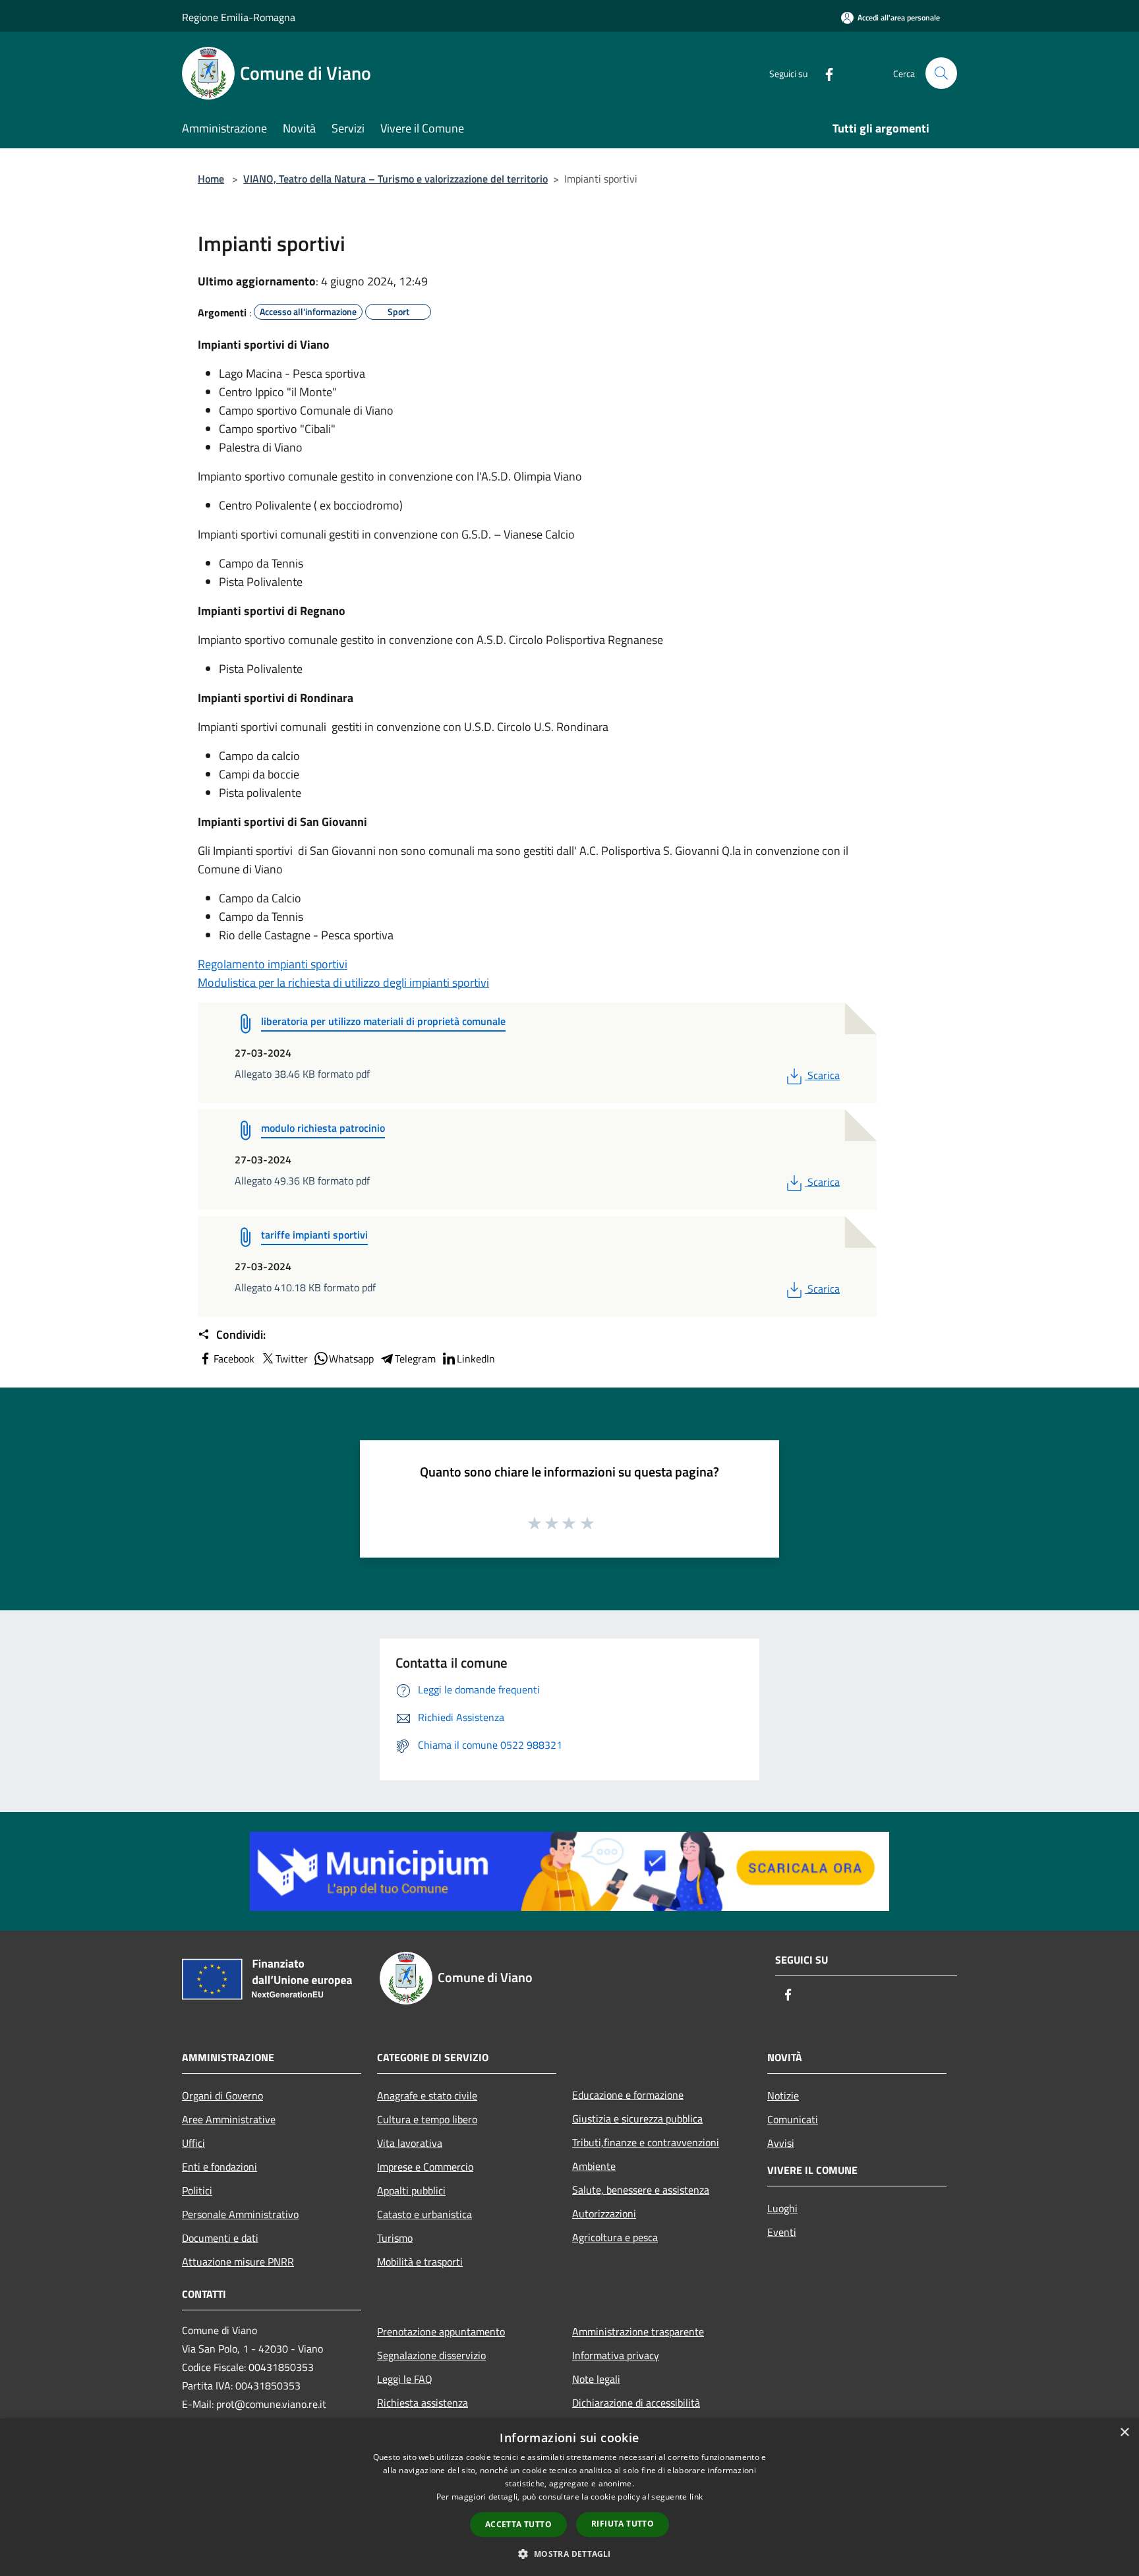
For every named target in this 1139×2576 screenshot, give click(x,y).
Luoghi (782, 2208)
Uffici (193, 2143)
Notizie (783, 2095)
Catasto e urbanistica (424, 2214)
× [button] (1124, 2433)
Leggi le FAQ (405, 2379)
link (696, 2497)
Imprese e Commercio (425, 2167)
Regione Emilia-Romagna (239, 17)
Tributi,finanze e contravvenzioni (646, 2142)
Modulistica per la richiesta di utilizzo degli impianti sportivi (343, 982)
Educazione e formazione (628, 2095)
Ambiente (594, 2166)
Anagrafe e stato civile (427, 2095)
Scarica (823, 1075)
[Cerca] (941, 73)
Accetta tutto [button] (518, 2524)
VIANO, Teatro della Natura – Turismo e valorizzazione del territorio (395, 179)
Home (211, 179)
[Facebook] (824, 73)
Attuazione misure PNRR (238, 2262)
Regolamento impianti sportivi (273, 964)
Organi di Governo (222, 2095)
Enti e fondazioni (219, 2167)
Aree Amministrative (229, 2119)
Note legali (596, 2379)
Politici (197, 2190)
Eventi (782, 2232)
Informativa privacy (616, 2355)
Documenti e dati (220, 2238)
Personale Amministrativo (240, 2214)
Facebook (234, 1359)
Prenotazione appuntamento (441, 2331)
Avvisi (781, 2143)
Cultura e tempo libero (427, 2119)
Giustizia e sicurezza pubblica (637, 2119)
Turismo (395, 2238)
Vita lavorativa (410, 2143)
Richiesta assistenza (423, 2403)
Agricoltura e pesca (615, 2237)
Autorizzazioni (604, 2213)
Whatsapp (351, 1359)
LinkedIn (476, 1359)
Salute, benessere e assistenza (641, 2190)
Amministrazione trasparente (638, 2331)
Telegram (415, 1359)
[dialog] (569, 2497)
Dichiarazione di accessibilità (636, 2403)
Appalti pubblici (411, 2190)
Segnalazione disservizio (431, 2355)
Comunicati (793, 2119)
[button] (569, 2554)
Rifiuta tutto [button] (623, 2524)
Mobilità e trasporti (420, 2262)
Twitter (292, 1359)
